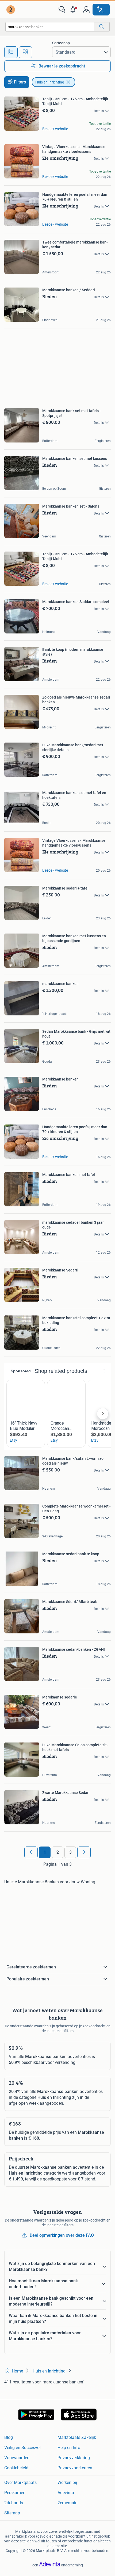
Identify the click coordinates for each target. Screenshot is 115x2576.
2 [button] (58, 1852)
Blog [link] (9, 2437)
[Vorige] (31, 1852)
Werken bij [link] (67, 2483)
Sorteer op (61, 43)
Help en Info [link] (69, 2448)
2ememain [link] (68, 2503)
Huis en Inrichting (50, 82)
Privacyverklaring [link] (74, 2458)
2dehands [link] (14, 2503)
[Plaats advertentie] (101, 10)
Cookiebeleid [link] (16, 2468)
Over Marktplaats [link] (20, 2483)
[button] (74, 10)
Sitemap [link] (12, 2513)
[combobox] (50, 27)
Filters (20, 82)
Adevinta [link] (66, 2493)
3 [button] (70, 1852)
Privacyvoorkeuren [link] (75, 2468)
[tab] (11, 52)
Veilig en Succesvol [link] (22, 2448)
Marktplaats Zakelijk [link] (77, 2437)
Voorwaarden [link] (17, 2458)
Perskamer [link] (14, 2493)
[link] (11, 10)
